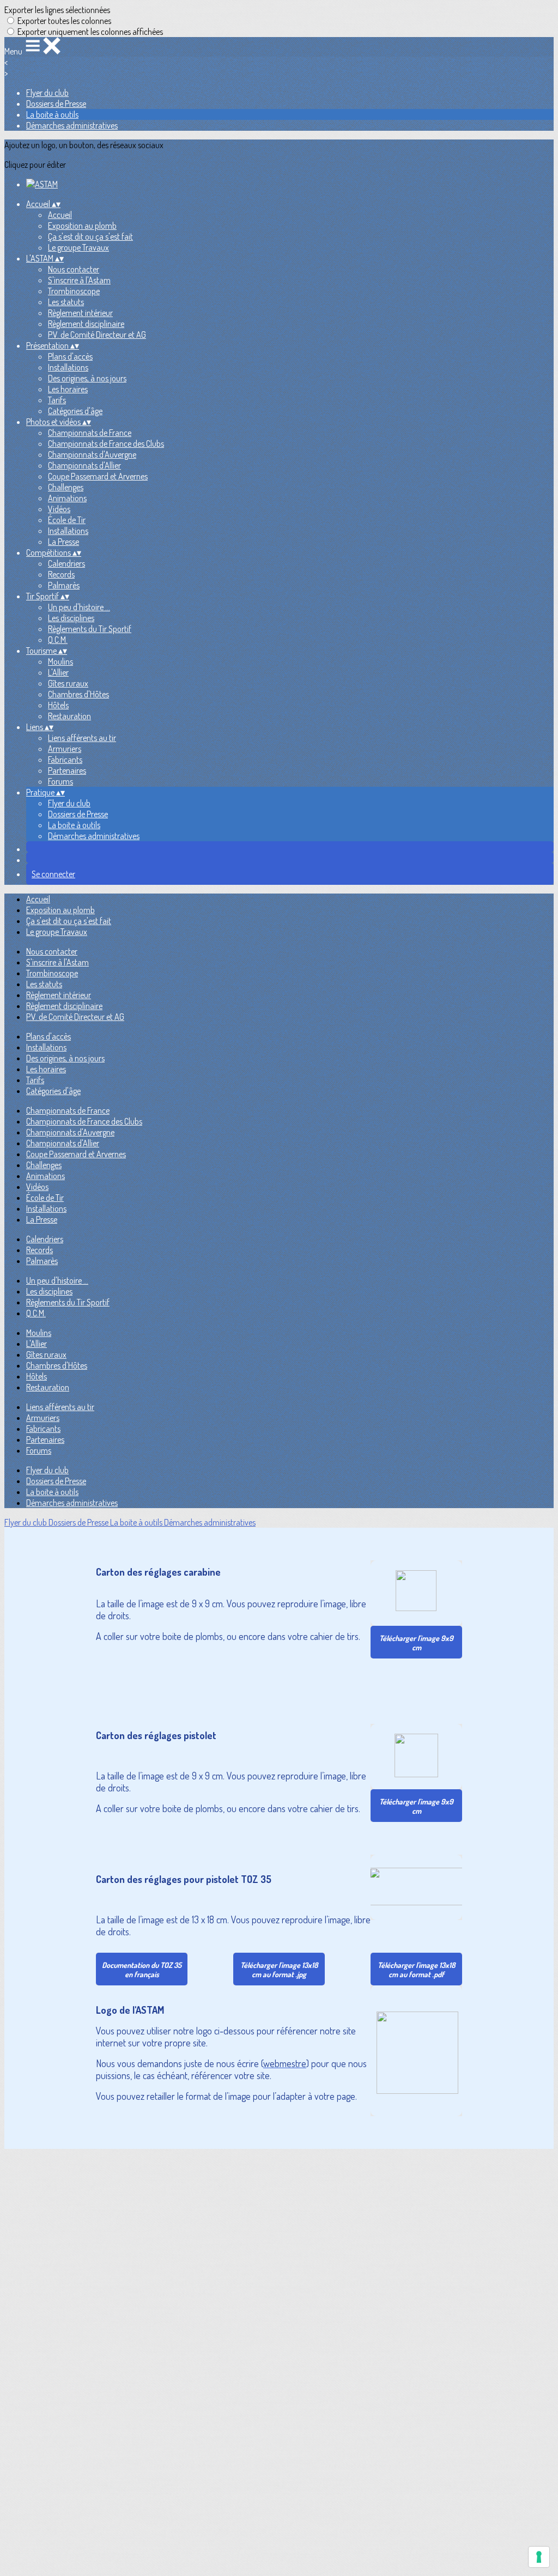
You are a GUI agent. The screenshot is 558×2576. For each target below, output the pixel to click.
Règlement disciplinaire (86, 324)
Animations (67, 498)
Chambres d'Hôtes (78, 694)
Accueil (60, 215)
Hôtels (58, 705)
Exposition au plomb (82, 226)
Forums (60, 781)
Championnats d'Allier (84, 465)
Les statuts (66, 302)
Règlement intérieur (80, 313)
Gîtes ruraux (68, 683)
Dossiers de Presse (56, 104)
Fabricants (65, 760)
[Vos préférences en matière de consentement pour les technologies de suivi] (539, 2557)
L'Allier (58, 672)
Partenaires (67, 770)
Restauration (69, 716)
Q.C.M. (58, 640)
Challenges (66, 487)
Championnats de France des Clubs (106, 443)
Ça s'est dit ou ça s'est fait (90, 236)
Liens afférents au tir (82, 738)
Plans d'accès (70, 356)
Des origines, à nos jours (87, 378)
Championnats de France (90, 433)
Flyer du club (47, 93)
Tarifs (57, 400)
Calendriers (66, 563)
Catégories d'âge (75, 411)
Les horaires (68, 389)
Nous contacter (74, 269)
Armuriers (65, 749)
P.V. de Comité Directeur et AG (97, 335)
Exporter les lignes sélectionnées (57, 10)
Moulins (60, 661)
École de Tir (67, 520)
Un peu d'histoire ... (79, 607)
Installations (68, 367)
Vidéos (59, 509)
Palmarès (64, 585)
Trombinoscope (74, 291)
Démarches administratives (72, 125)
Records (61, 574)
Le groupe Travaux (78, 247)
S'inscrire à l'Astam (79, 280)
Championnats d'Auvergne (92, 454)
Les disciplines (71, 618)
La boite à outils (52, 114)
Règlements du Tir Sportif (90, 629)
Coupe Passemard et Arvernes (98, 476)
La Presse (63, 542)
